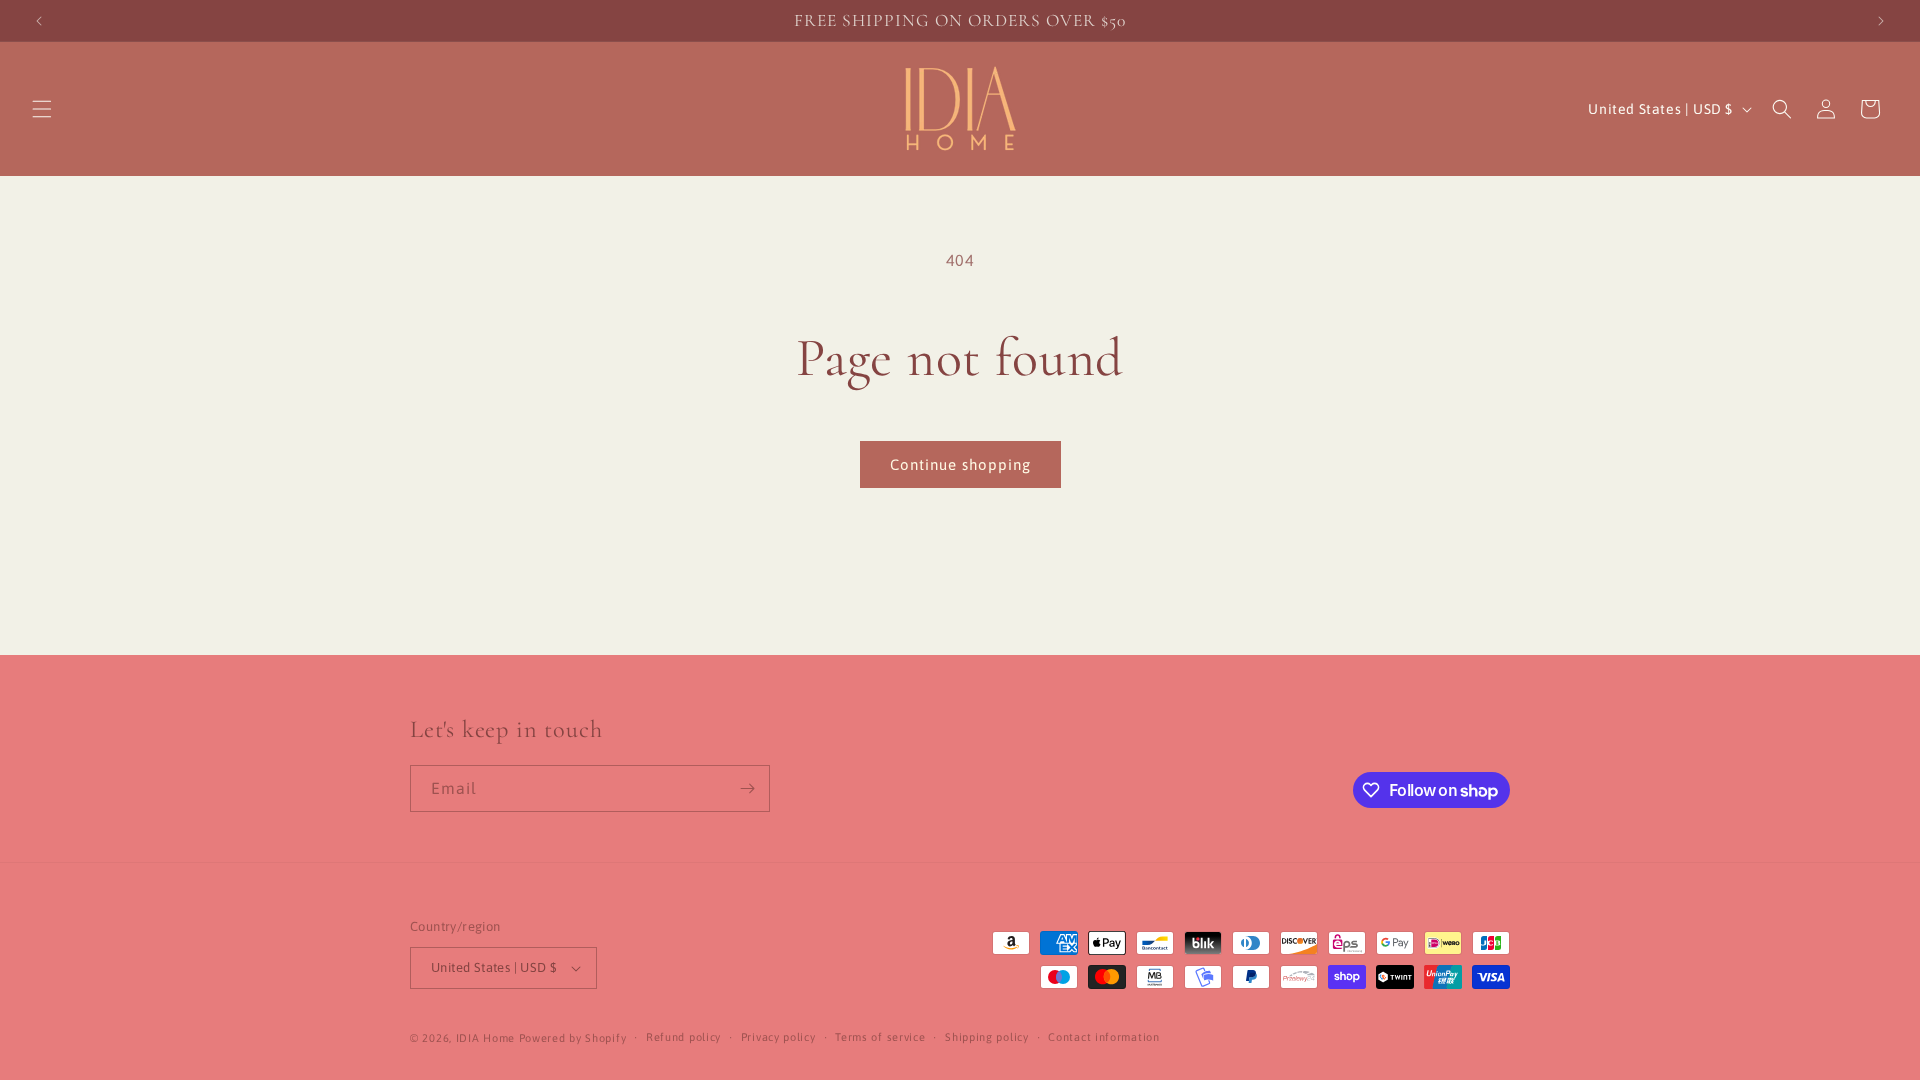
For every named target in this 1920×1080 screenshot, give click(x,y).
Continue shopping (960, 464)
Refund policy (683, 1037)
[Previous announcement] (39, 21)
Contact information (1103, 1037)
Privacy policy (778, 1037)
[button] (42, 109)
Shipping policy (987, 1037)
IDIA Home (485, 1038)
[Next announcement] (1881, 21)
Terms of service (880, 1037)
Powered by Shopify (573, 1038)
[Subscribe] (747, 788)
